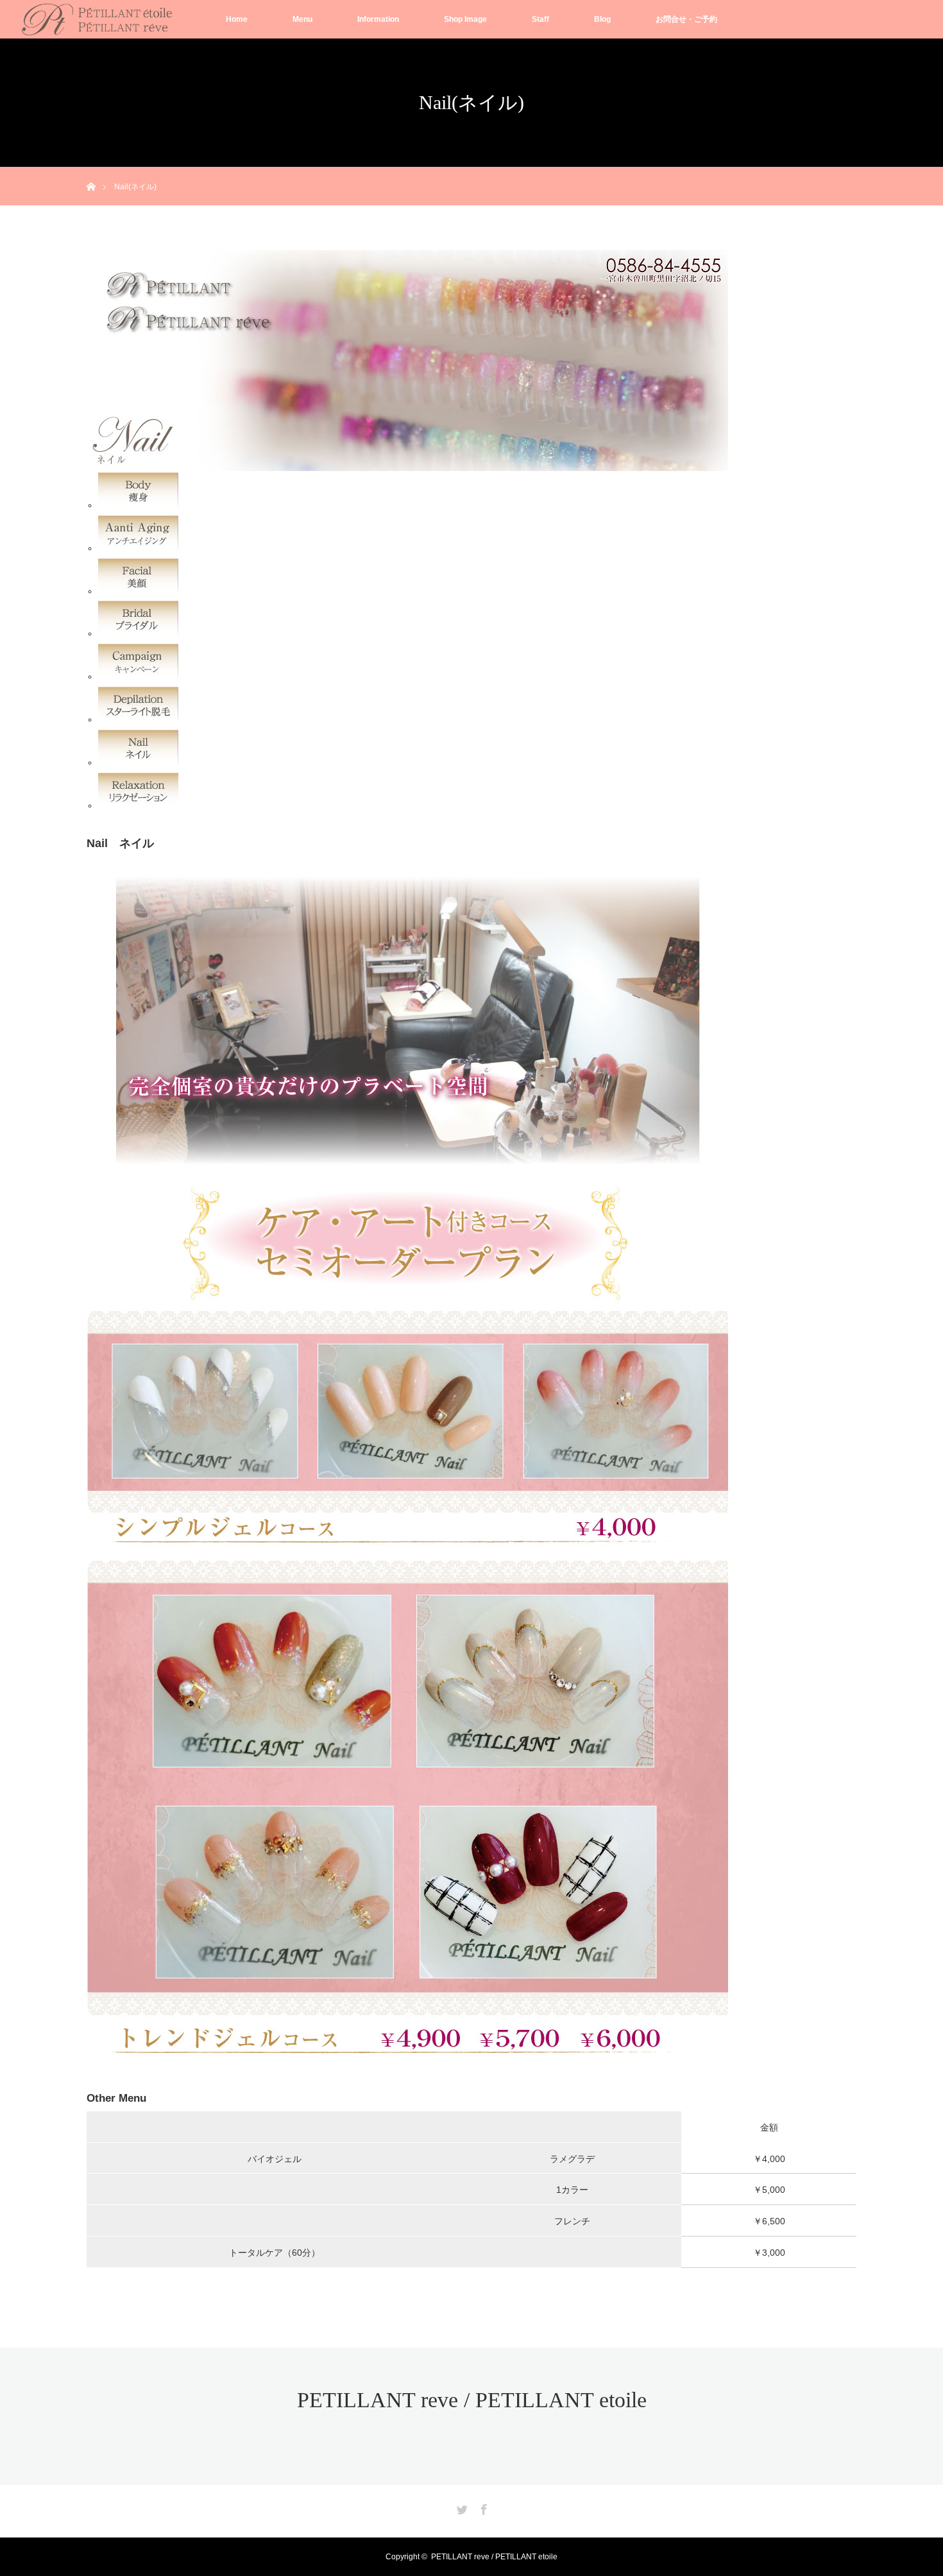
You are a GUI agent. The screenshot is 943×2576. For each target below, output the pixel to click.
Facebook (482, 2507)
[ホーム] (91, 172)
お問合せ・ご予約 (686, 19)
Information (378, 19)
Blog (602, 19)
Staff (540, 19)
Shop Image (465, 19)
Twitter (461, 2507)
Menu (302, 19)
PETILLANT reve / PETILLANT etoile (472, 2400)
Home (237, 19)
